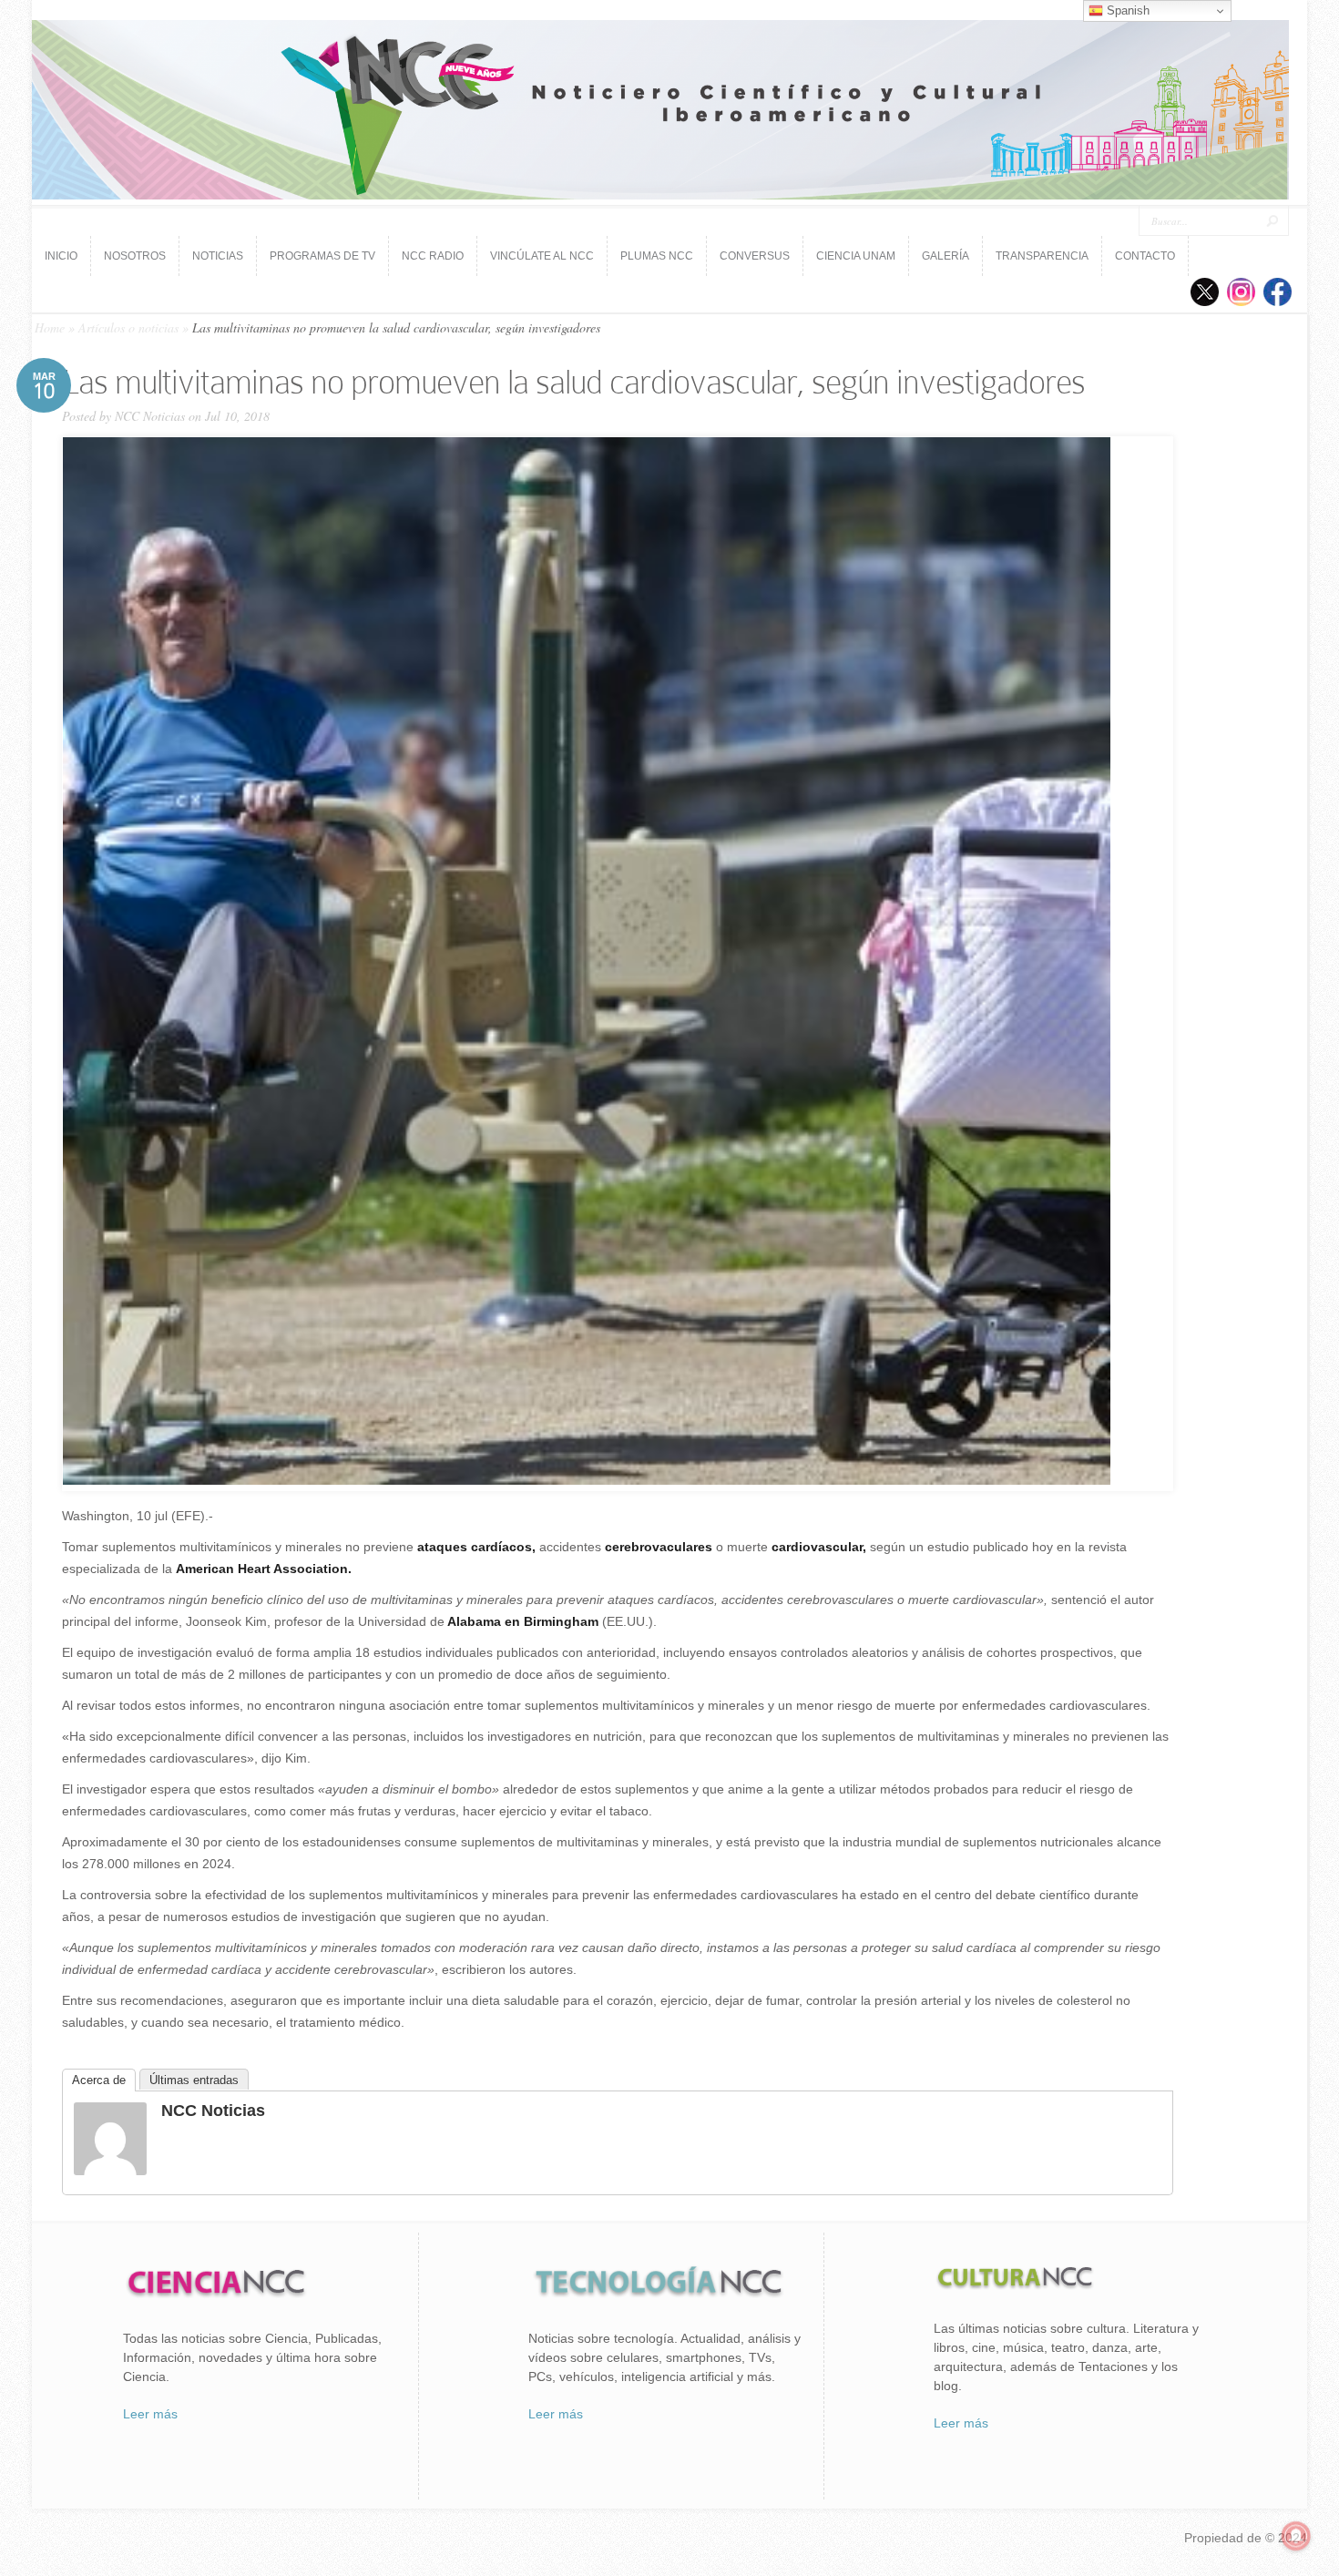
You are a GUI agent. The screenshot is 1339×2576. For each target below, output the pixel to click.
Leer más (150, 2414)
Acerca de (99, 2080)
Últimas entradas (194, 2080)
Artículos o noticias (128, 327)
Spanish (1126, 10)
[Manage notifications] (1296, 2536)
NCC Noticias (150, 416)
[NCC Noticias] (110, 2171)
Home (50, 327)
